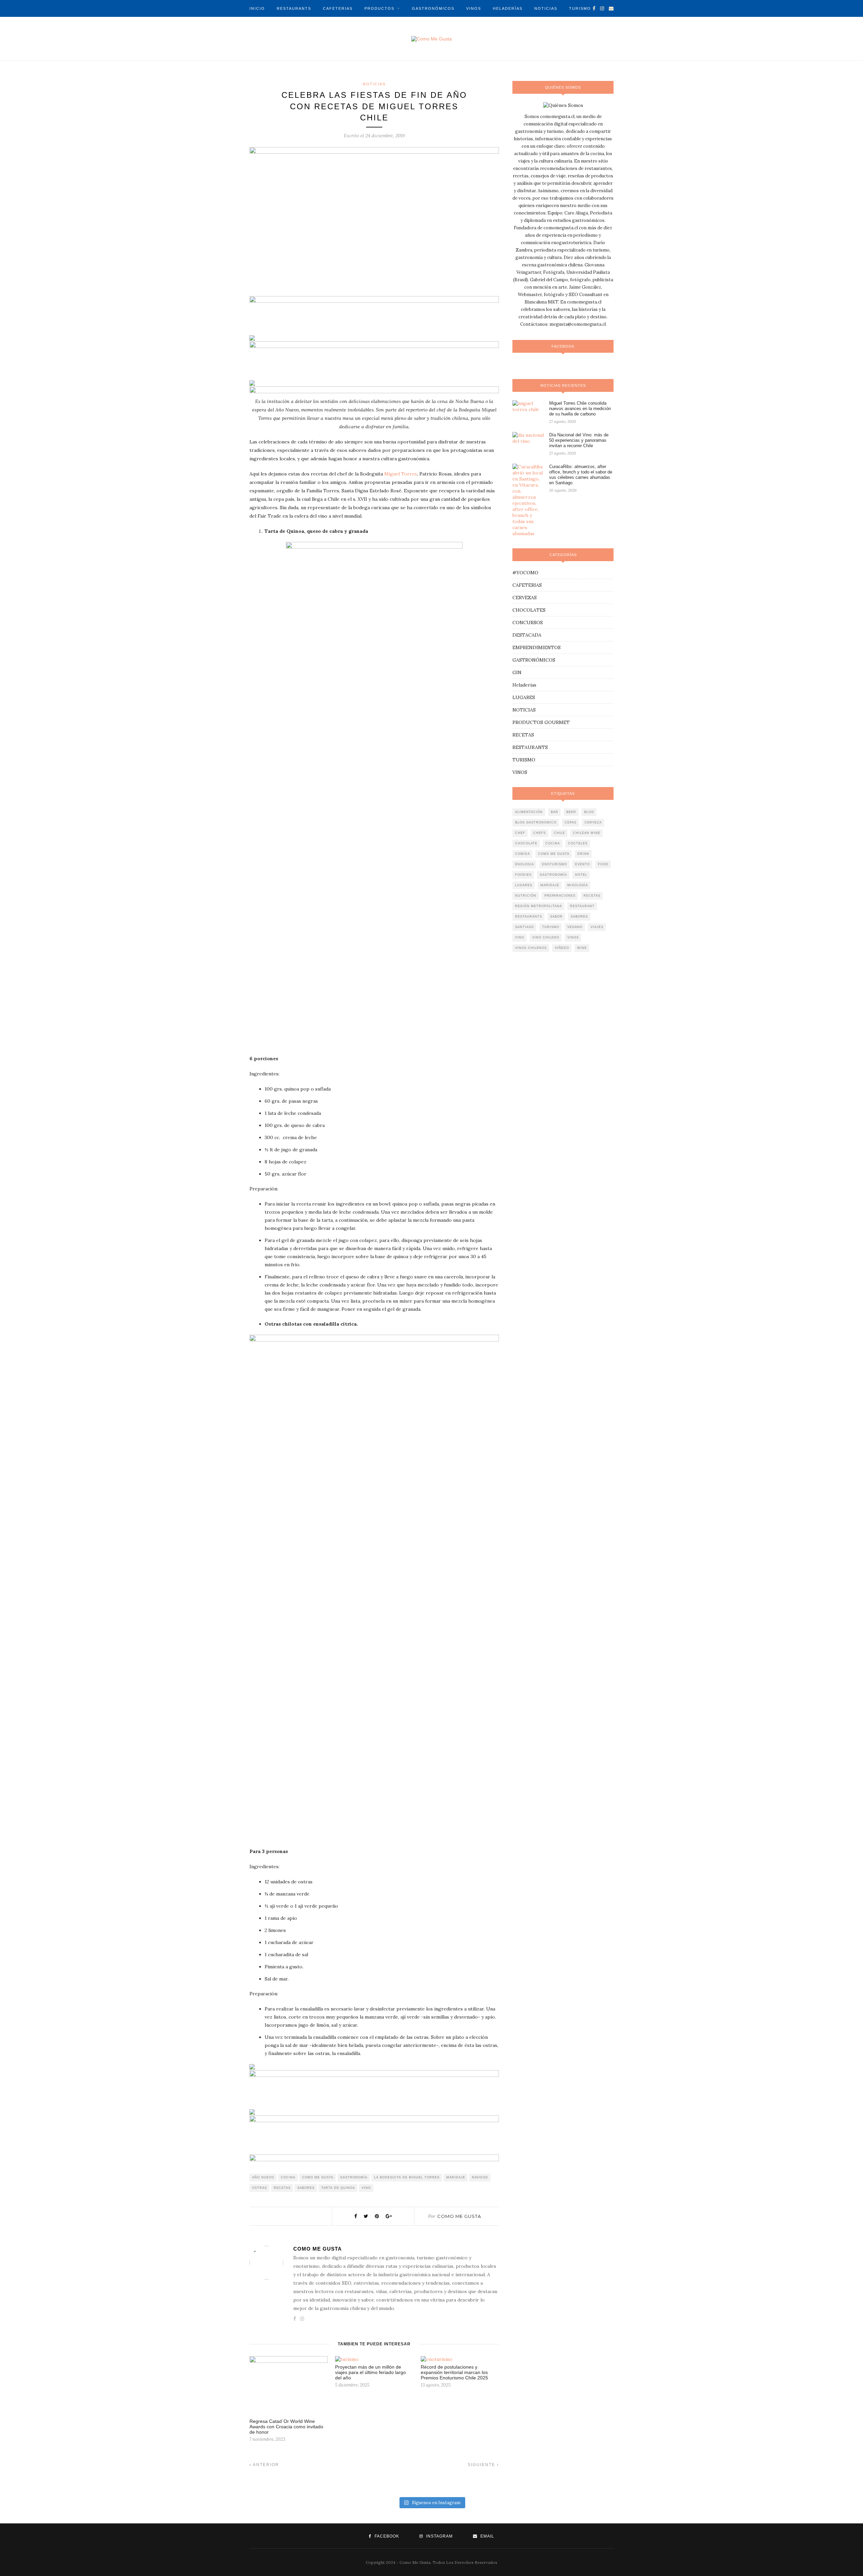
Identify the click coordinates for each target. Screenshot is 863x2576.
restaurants (529, 917)
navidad (480, 2177)
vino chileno (546, 937)
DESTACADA (527, 635)
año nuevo (263, 2177)
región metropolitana (539, 906)
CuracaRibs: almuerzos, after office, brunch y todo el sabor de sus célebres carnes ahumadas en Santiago (581, 475)
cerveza (593, 822)
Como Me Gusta (459, 2216)
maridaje (456, 2177)
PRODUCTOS (379, 8)
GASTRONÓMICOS (433, 8)
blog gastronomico (536, 822)
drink (583, 854)
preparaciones (560, 896)
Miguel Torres (401, 474)
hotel (581, 875)
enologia (525, 864)
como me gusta (318, 2177)
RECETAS (523, 735)
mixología (578, 885)
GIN (517, 672)
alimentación (529, 812)
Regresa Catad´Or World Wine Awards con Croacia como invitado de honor (286, 2427)
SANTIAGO (525, 927)
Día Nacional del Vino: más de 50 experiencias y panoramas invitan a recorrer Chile (579, 440)
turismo (551, 927)
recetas (282, 2188)
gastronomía (354, 2177)
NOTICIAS (546, 8)
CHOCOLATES (529, 610)
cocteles (578, 843)
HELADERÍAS (508, 8)
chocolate (526, 843)
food (603, 864)
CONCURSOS (528, 623)
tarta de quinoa (338, 2188)
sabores (306, 2188)
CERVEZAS (525, 598)
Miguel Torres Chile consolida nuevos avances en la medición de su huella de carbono (580, 409)
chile (559, 833)
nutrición (526, 896)
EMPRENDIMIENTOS (537, 647)
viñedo (562, 948)
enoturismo (555, 864)
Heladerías (524, 685)
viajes (597, 927)
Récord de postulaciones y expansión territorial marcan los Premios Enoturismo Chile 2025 (454, 2372)
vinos (573, 937)
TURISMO (580, 8)
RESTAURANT (582, 906)
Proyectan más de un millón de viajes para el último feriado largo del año (370, 2372)
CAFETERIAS (338, 8)
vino (366, 2188)
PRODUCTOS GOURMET (541, 722)
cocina (288, 2177)
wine (582, 948)
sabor (556, 917)
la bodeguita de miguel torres (407, 2177)
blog (589, 812)
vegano (575, 927)
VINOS (474, 8)
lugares (524, 885)
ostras (260, 2188)
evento (583, 864)
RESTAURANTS (294, 8)
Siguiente (482, 2465)
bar (555, 812)
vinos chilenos (531, 948)
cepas (571, 822)
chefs (540, 833)
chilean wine (587, 833)
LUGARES (524, 697)
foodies (523, 875)
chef (520, 833)
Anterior (265, 2465)
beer (571, 812)
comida (523, 854)
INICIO (257, 8)
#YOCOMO (525, 573)
